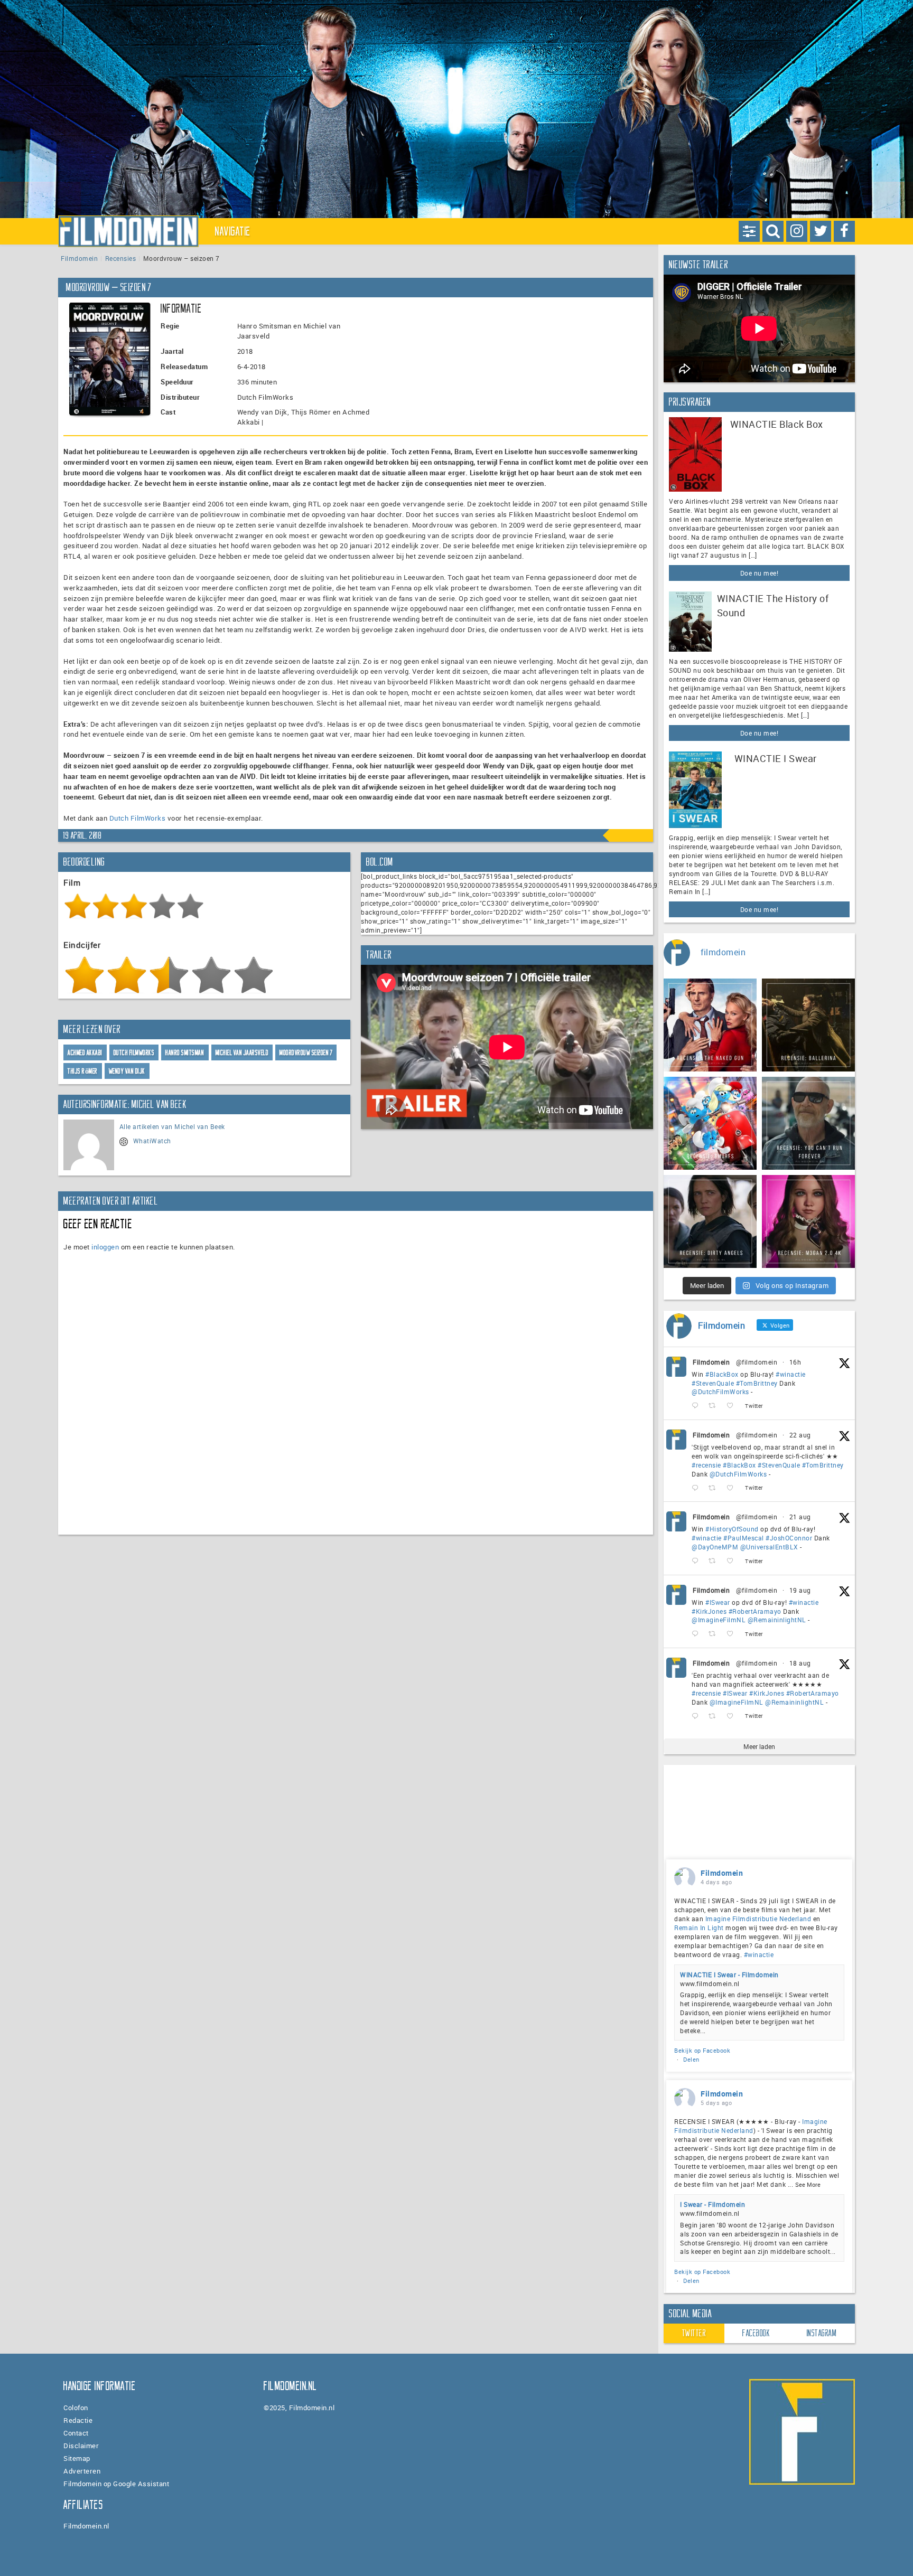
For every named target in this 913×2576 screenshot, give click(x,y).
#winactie (791, 1374)
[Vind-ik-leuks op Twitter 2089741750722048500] (733, 1716)
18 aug (800, 1663)
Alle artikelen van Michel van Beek (172, 1126)
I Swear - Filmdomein (712, 2204)
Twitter (694, 2333)
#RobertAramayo (755, 1611)
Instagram (822, 2333)
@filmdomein (757, 1362)
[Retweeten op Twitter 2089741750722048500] (715, 1716)
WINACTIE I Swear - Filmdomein (729, 1975)
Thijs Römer (83, 1071)
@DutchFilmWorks (720, 1392)
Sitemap (77, 2458)
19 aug (800, 1590)
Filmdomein (79, 258)
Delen (691, 2059)
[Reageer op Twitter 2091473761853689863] (697, 1406)
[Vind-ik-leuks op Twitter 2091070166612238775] (733, 1488)
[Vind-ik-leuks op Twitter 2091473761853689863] (733, 1406)
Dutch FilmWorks (138, 818)
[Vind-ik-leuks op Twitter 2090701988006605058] (733, 1561)
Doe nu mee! (760, 573)
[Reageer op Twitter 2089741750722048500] (697, 1716)
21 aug (800, 1517)
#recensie (706, 1465)
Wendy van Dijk (127, 1071)
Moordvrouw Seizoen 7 (306, 1053)
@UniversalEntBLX (769, 1547)
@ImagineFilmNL (719, 1620)
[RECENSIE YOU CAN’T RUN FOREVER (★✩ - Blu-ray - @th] (808, 1123)
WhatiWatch (152, 1141)
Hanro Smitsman (185, 1053)
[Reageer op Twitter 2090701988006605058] (697, 1561)
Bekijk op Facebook (702, 2050)
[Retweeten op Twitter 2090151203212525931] (715, 1634)
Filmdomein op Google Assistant (116, 2484)
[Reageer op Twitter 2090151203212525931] (697, 1634)
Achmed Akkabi (85, 1053)
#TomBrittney (757, 1383)
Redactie (78, 2420)
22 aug (800, 1435)
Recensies (121, 258)
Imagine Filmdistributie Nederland (758, 1919)
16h (795, 1362)
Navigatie (233, 231)
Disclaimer (81, 2446)
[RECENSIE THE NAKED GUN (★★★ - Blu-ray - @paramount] (710, 1025)
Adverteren (82, 2471)
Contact (76, 2433)
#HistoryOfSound (732, 1529)
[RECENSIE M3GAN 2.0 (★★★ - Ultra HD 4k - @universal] (808, 1221)
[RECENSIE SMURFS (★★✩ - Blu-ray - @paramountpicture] (710, 1123)
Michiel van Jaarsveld (242, 1053)
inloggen (105, 1247)
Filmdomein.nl (86, 2526)
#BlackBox (722, 1374)
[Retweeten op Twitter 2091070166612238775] (715, 1488)
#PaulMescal (744, 1538)
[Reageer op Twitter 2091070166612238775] (697, 1488)
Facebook (756, 2333)
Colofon (76, 2408)
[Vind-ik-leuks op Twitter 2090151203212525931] (733, 1634)
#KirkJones (709, 1611)
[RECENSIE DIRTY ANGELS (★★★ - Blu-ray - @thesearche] (710, 1221)
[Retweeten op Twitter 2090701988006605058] (715, 1561)
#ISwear (718, 1602)
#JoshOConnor (789, 1538)
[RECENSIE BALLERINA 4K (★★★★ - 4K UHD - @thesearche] (808, 1025)
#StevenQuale (713, 1383)
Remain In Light (699, 1928)
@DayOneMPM (715, 1547)
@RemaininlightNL (777, 1620)
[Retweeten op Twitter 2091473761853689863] (715, 1406)
